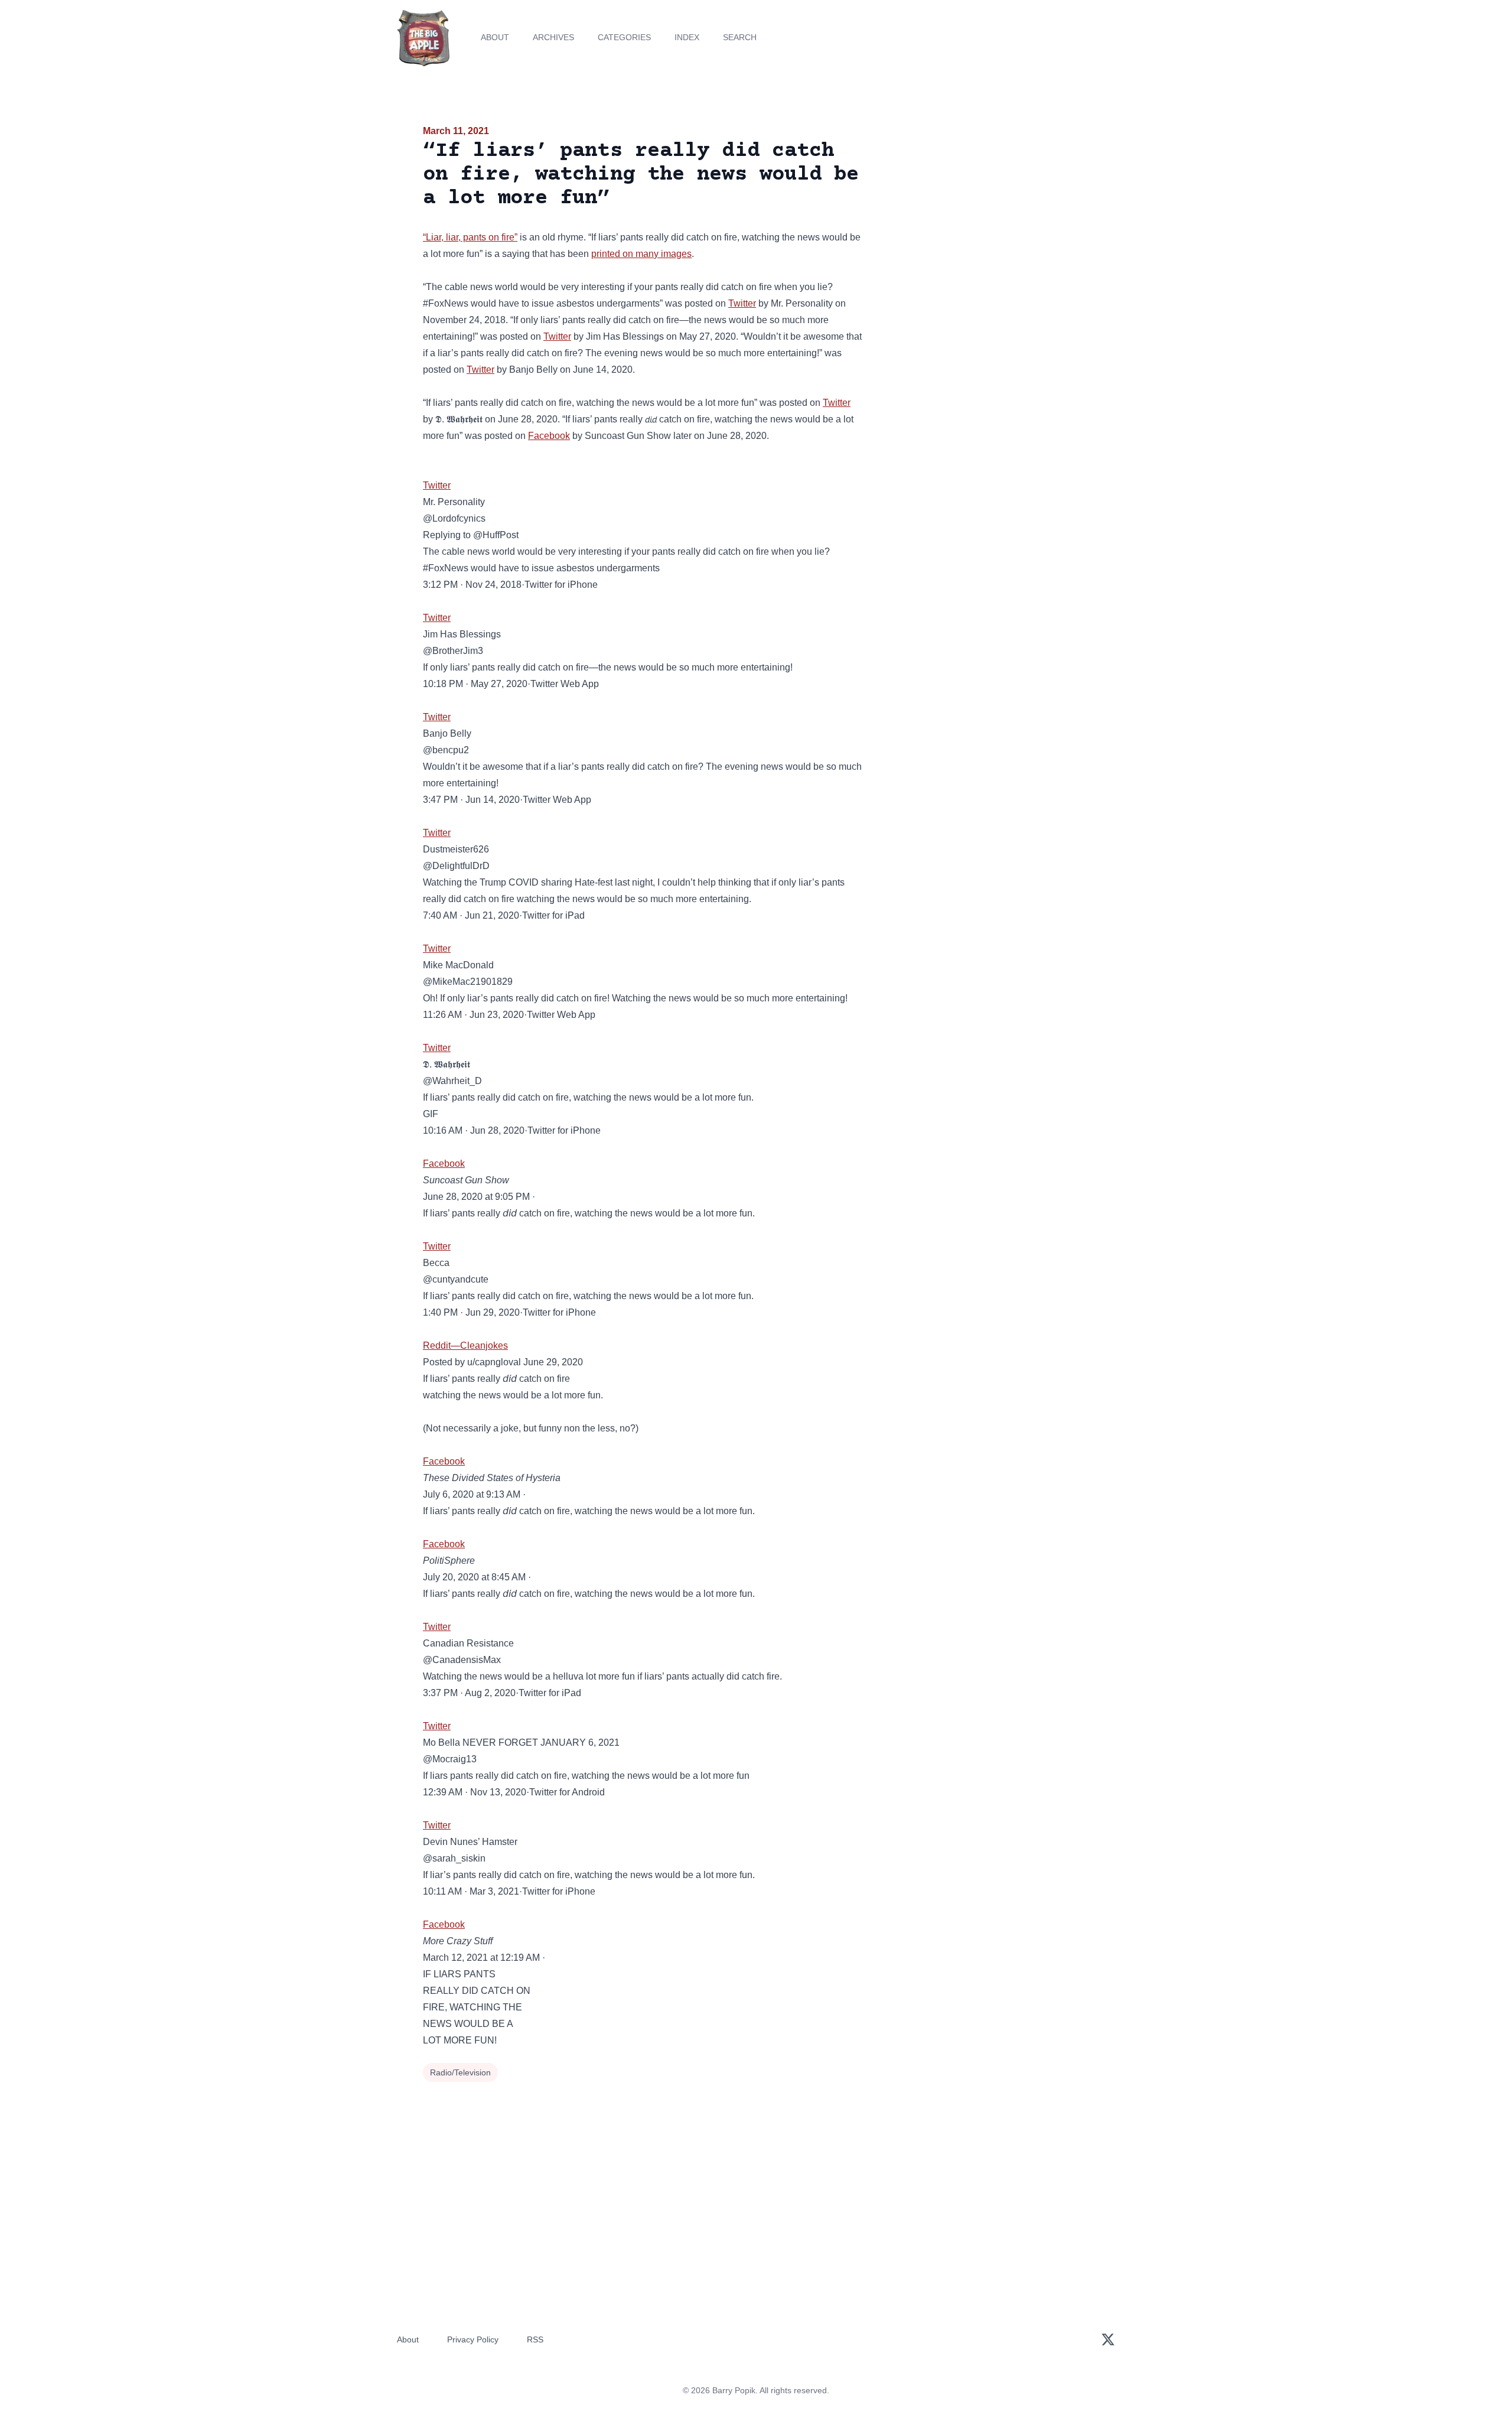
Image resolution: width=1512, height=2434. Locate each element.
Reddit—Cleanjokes (465, 1345)
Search (740, 37)
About (495, 37)
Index (687, 37)
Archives (553, 37)
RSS (535, 2339)
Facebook (549, 436)
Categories (624, 37)
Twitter (742, 303)
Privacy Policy (473, 2339)
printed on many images (641, 254)
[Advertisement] (983, 215)
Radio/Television (460, 2072)
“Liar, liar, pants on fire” (470, 237)
